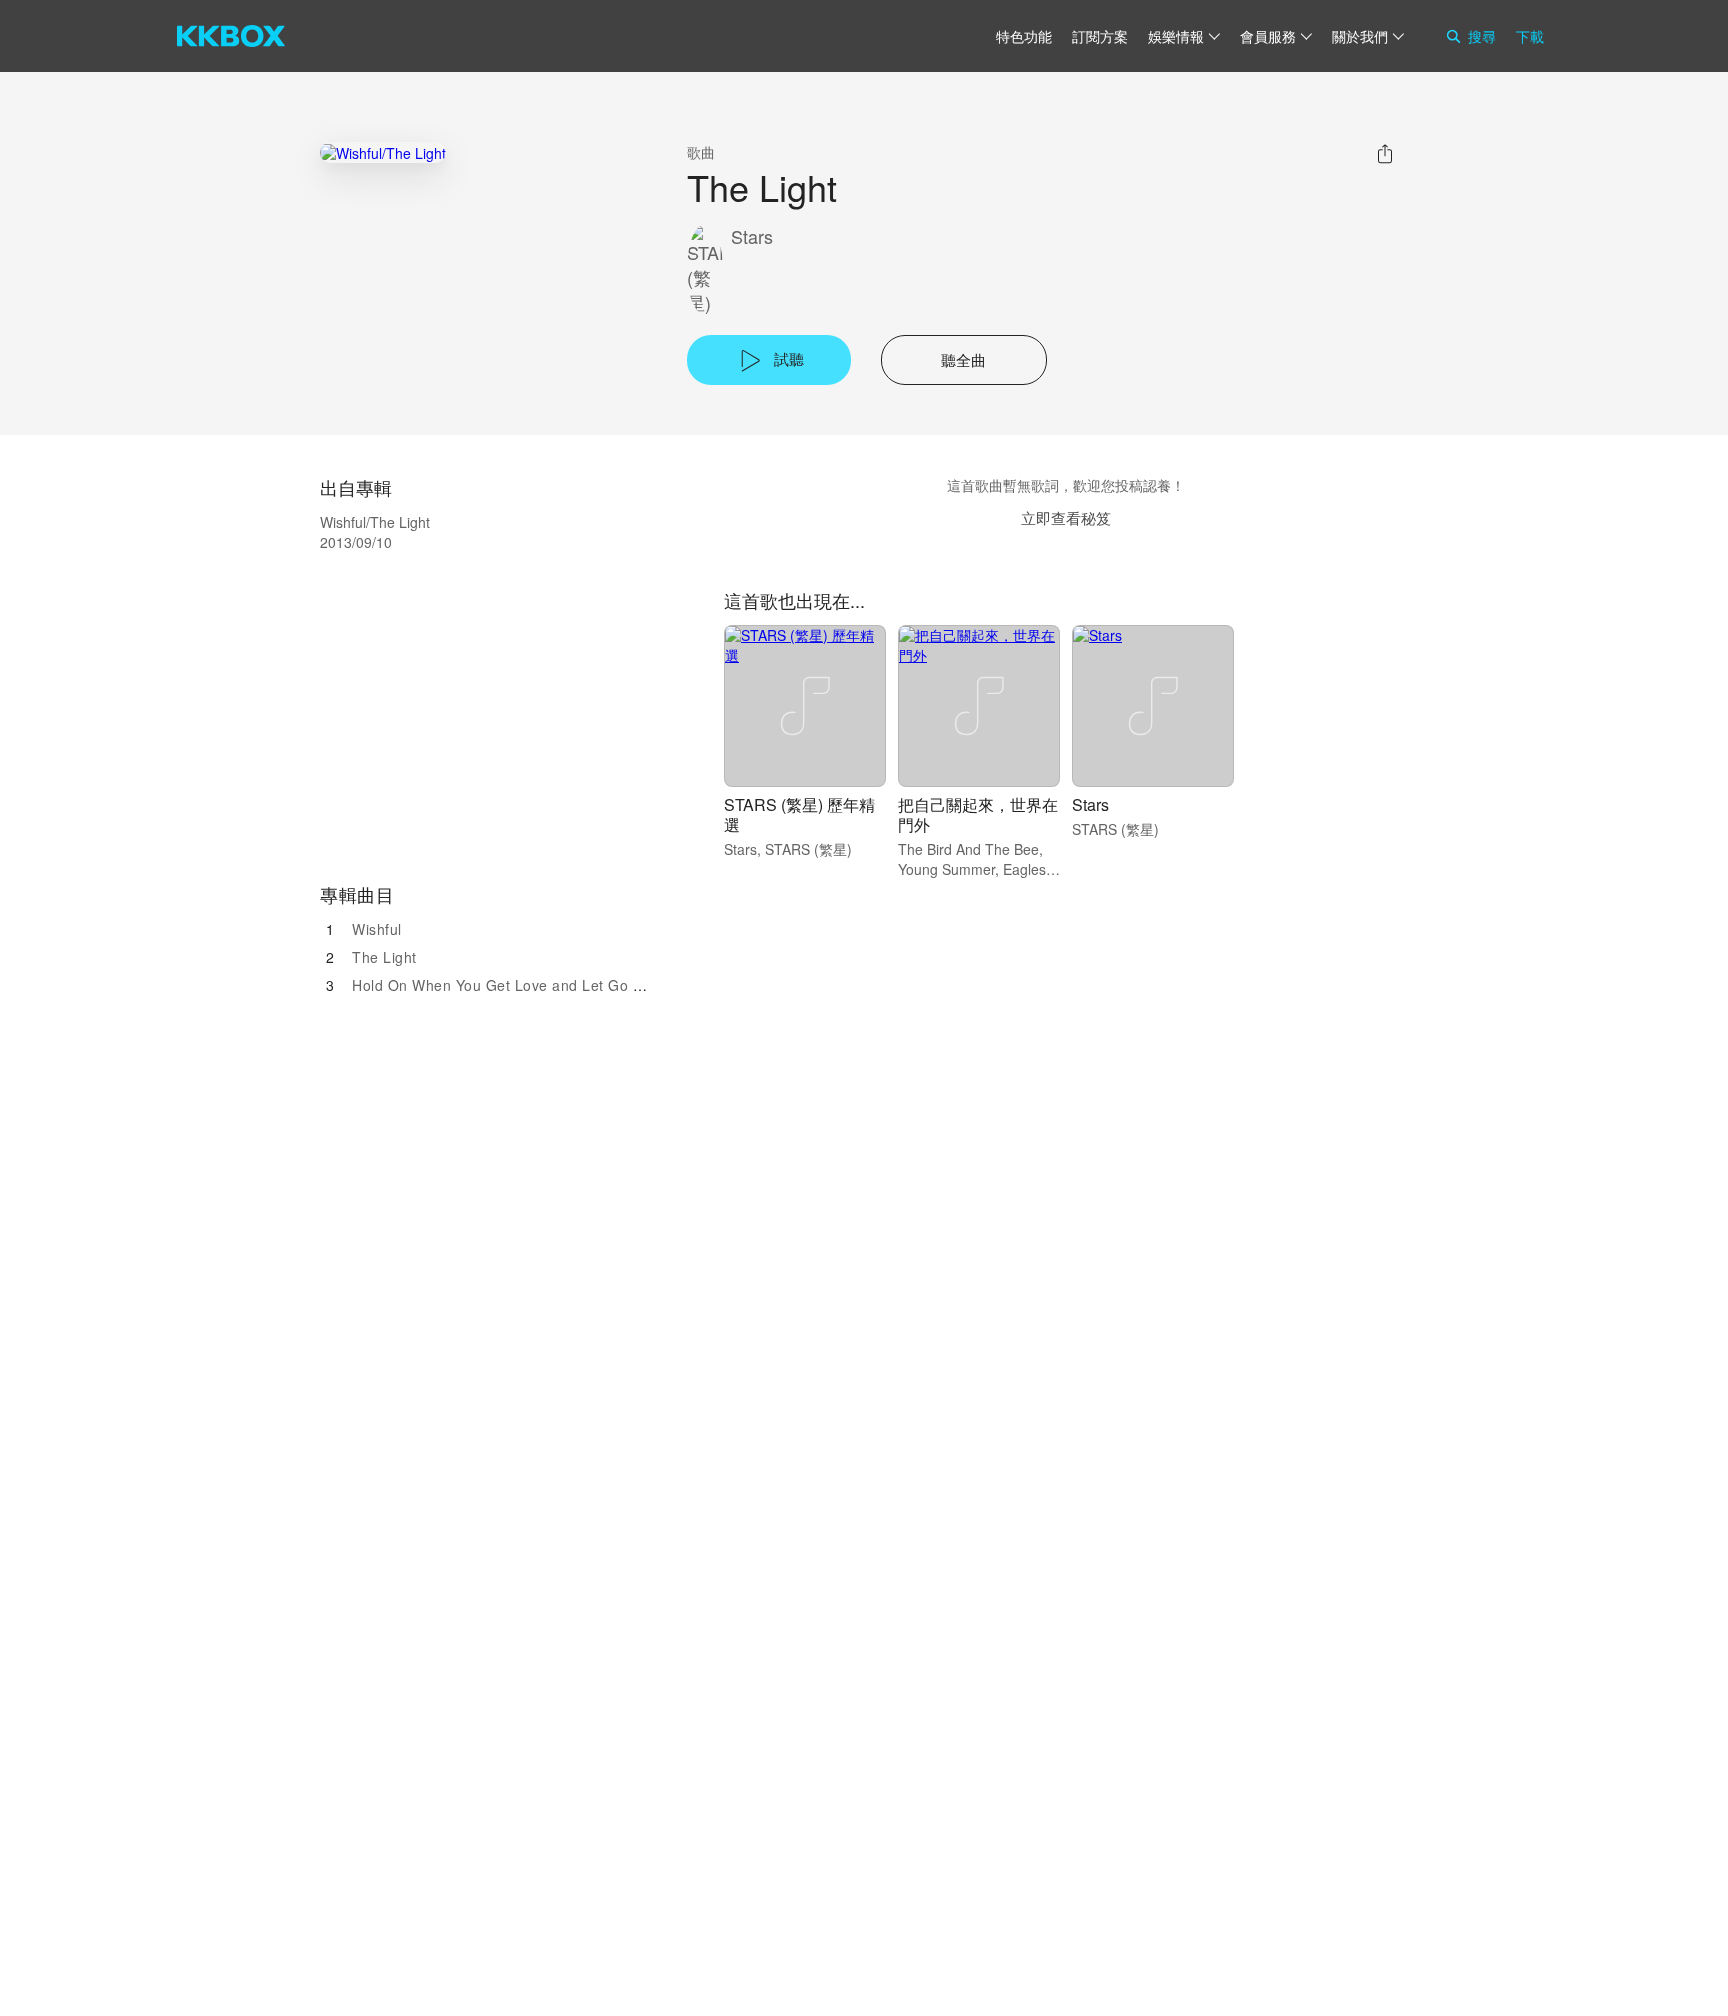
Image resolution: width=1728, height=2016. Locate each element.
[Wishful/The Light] (383, 152)
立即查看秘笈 (1066, 517)
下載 (1530, 36)
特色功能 (1024, 36)
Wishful (377, 929)
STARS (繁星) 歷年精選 (799, 814)
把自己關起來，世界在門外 (978, 814)
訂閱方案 (1100, 36)
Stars (752, 236)
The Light (384, 957)
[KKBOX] (231, 36)
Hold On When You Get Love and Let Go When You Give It (551, 985)
